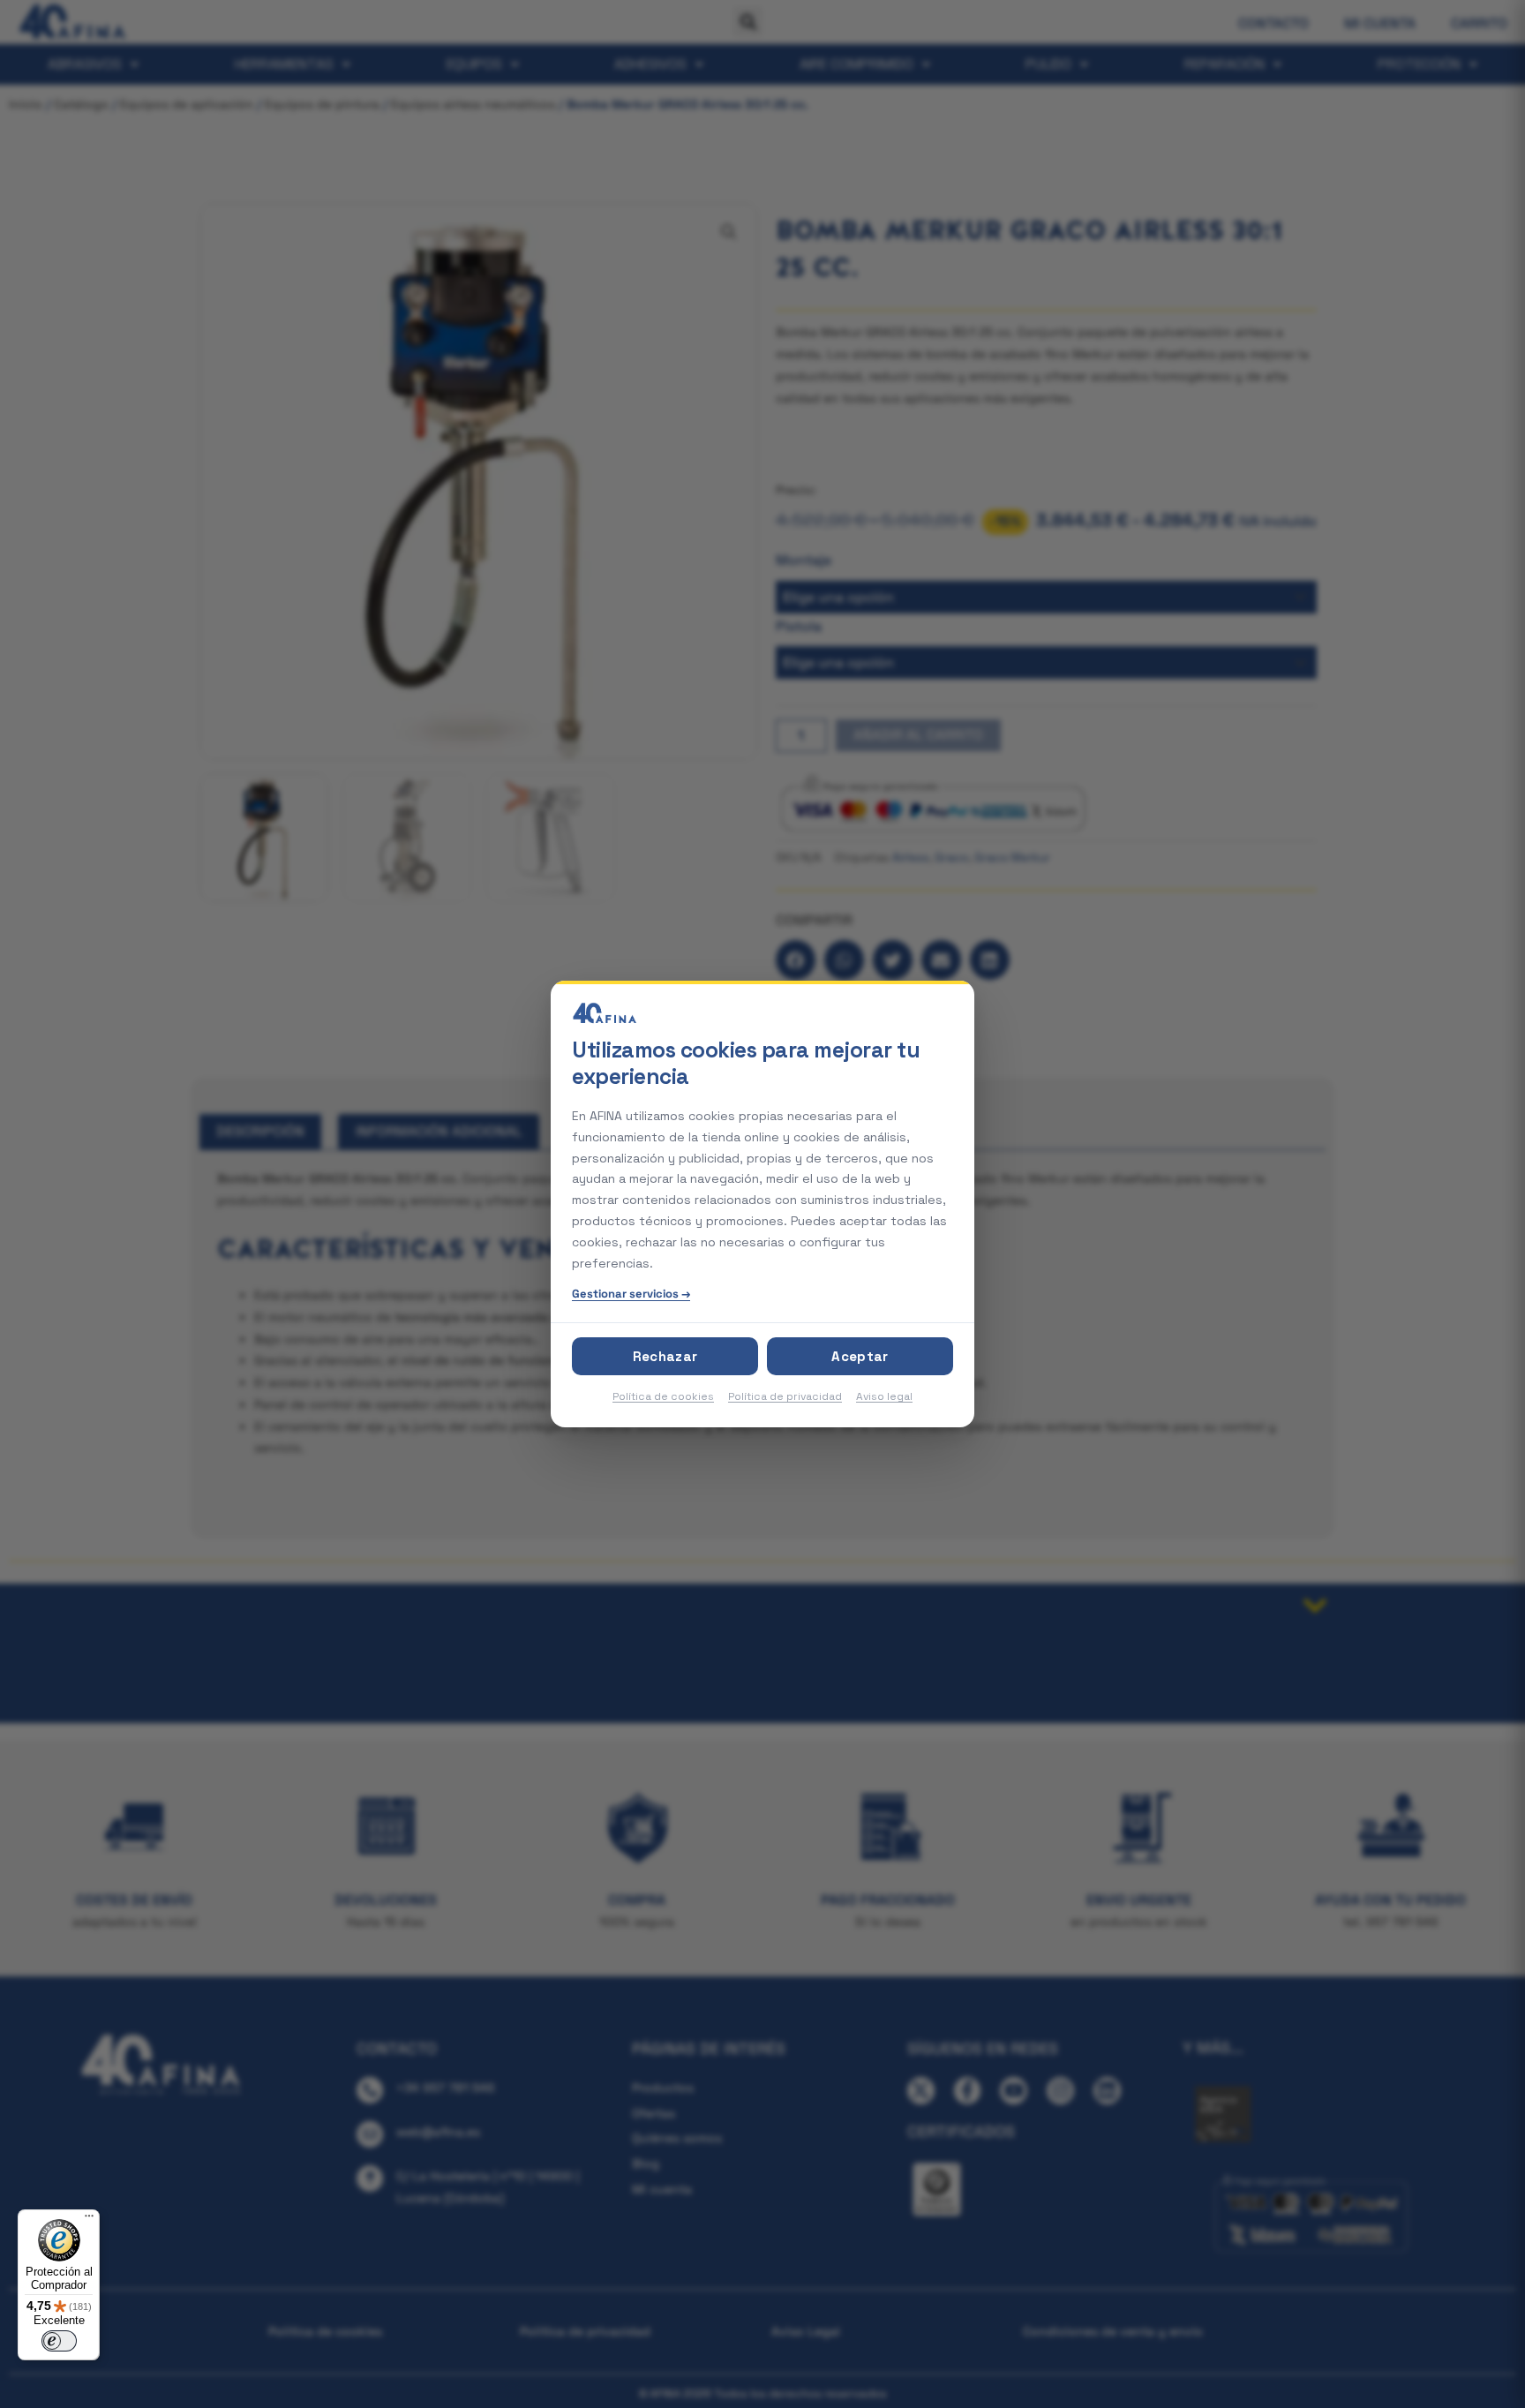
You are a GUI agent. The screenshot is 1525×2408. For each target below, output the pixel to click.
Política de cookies (663, 1396)
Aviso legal (884, 1396)
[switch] (59, 2341)
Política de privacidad (785, 1396)
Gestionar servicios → (631, 1294)
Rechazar (665, 1356)
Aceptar (860, 1356)
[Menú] (89, 2220)
